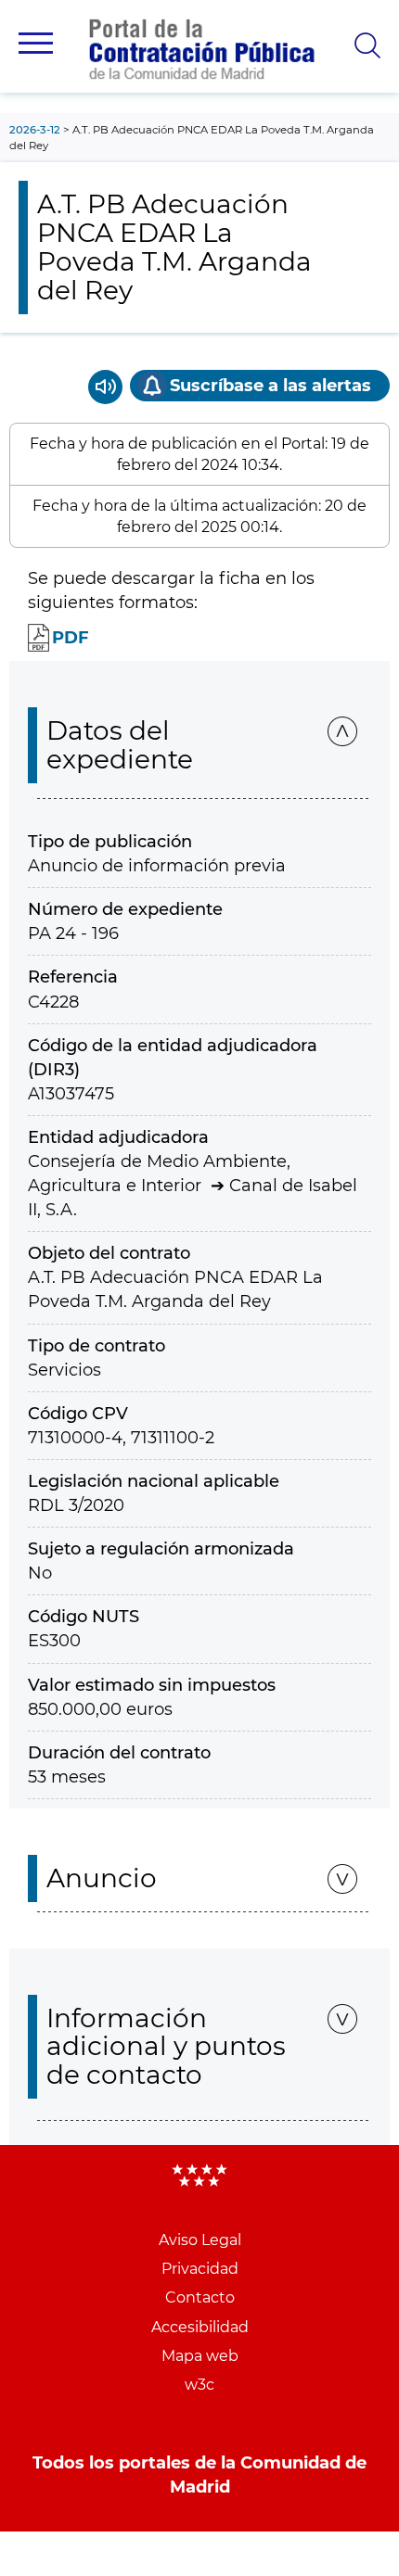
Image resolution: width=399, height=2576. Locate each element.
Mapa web (200, 2356)
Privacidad (200, 2269)
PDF (71, 638)
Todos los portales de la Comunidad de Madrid (199, 2475)
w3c (199, 2385)
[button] (36, 43)
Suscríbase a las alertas (270, 386)
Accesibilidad (200, 2327)
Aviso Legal (200, 2240)
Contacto (200, 2297)
